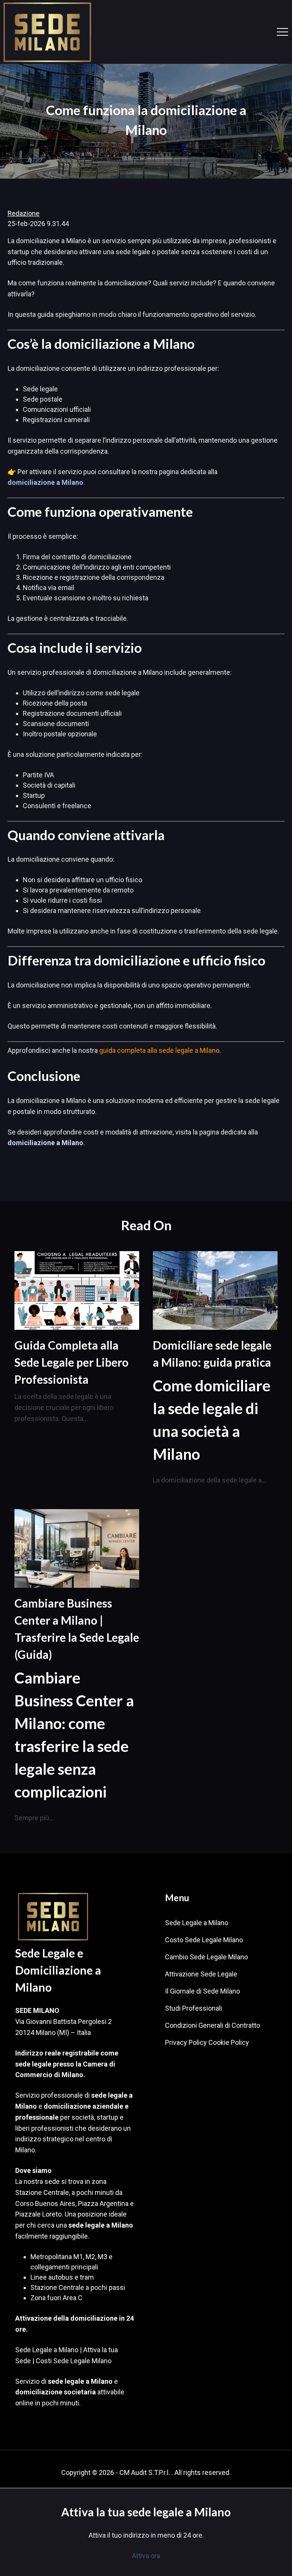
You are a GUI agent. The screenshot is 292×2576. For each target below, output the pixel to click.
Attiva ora (146, 2556)
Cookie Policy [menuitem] (229, 2042)
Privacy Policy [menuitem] (186, 2042)
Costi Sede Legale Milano (74, 2361)
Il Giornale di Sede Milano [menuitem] (202, 1991)
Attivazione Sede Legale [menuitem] (201, 1974)
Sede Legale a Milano (47, 2350)
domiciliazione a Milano (45, 482)
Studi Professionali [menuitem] (194, 2008)
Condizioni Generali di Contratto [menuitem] (213, 2025)
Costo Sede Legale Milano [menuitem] (204, 1940)
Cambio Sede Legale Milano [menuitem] (206, 1957)
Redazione (24, 213)
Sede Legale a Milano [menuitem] (197, 1923)
